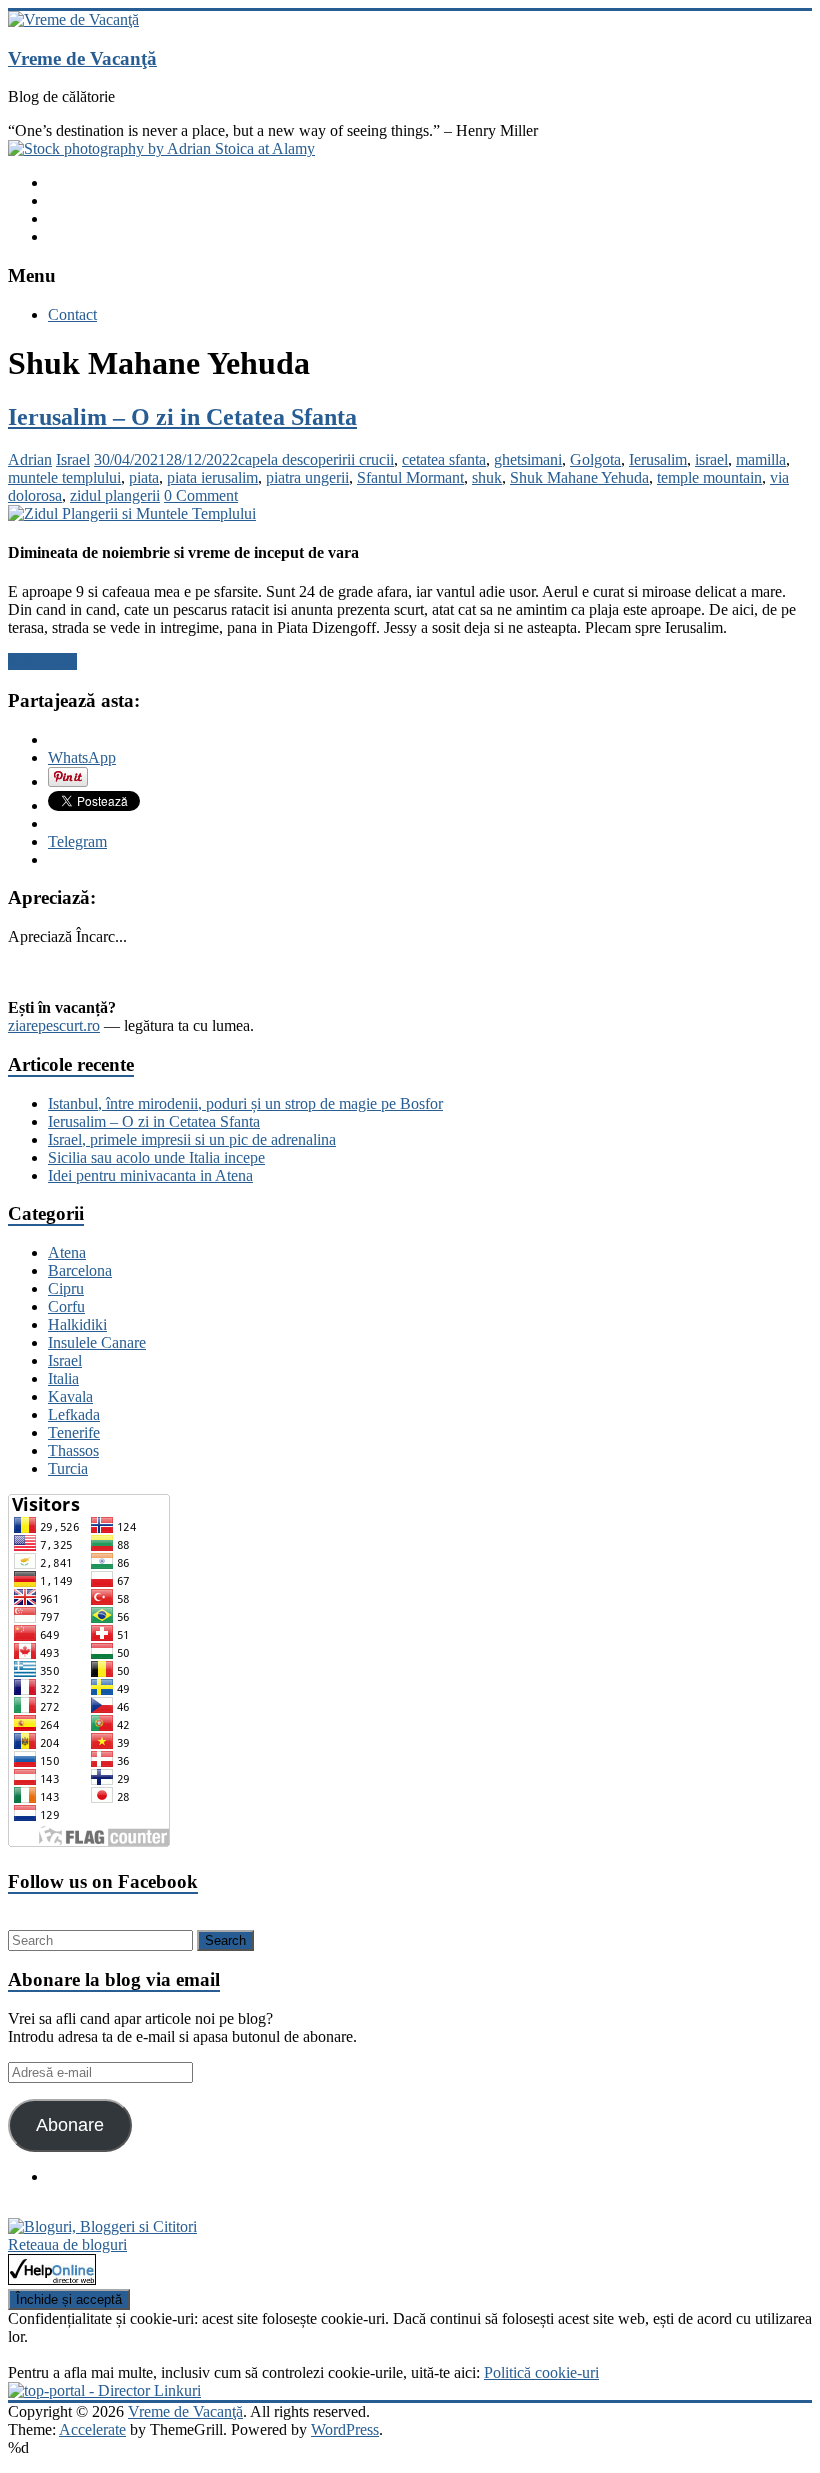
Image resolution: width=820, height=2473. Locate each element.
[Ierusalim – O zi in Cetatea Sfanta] (132, 513)
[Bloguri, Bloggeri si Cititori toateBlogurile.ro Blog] (102, 2226)
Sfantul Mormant (410, 477)
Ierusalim (658, 459)
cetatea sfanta (444, 459)
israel (711, 459)
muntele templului (64, 477)
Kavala (70, 1396)
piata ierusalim (212, 477)
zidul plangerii (115, 495)
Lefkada (74, 1414)
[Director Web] (52, 2279)
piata (144, 477)
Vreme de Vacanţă (82, 58)
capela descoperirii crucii (316, 459)
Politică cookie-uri (541, 2372)
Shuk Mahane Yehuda (579, 477)
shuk (487, 477)
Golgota (595, 459)
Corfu (66, 1306)
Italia (63, 1378)
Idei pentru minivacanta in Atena (150, 1175)
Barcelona (80, 1270)
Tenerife (74, 1432)
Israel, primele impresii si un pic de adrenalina (192, 1139)
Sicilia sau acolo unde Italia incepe (156, 1157)
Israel (73, 459)
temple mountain (709, 477)
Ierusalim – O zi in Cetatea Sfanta (182, 417)
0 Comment (201, 495)
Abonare (70, 2125)
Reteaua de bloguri (67, 2244)
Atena (67, 1252)
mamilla (761, 459)
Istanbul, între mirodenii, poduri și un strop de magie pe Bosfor (245, 1103)
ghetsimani (528, 459)
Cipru (66, 1288)
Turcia (68, 1468)
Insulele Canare (97, 1342)
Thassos (73, 1450)
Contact (72, 314)
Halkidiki (77, 1324)
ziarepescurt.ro (54, 1025)
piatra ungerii (307, 477)
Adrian (30, 459)
